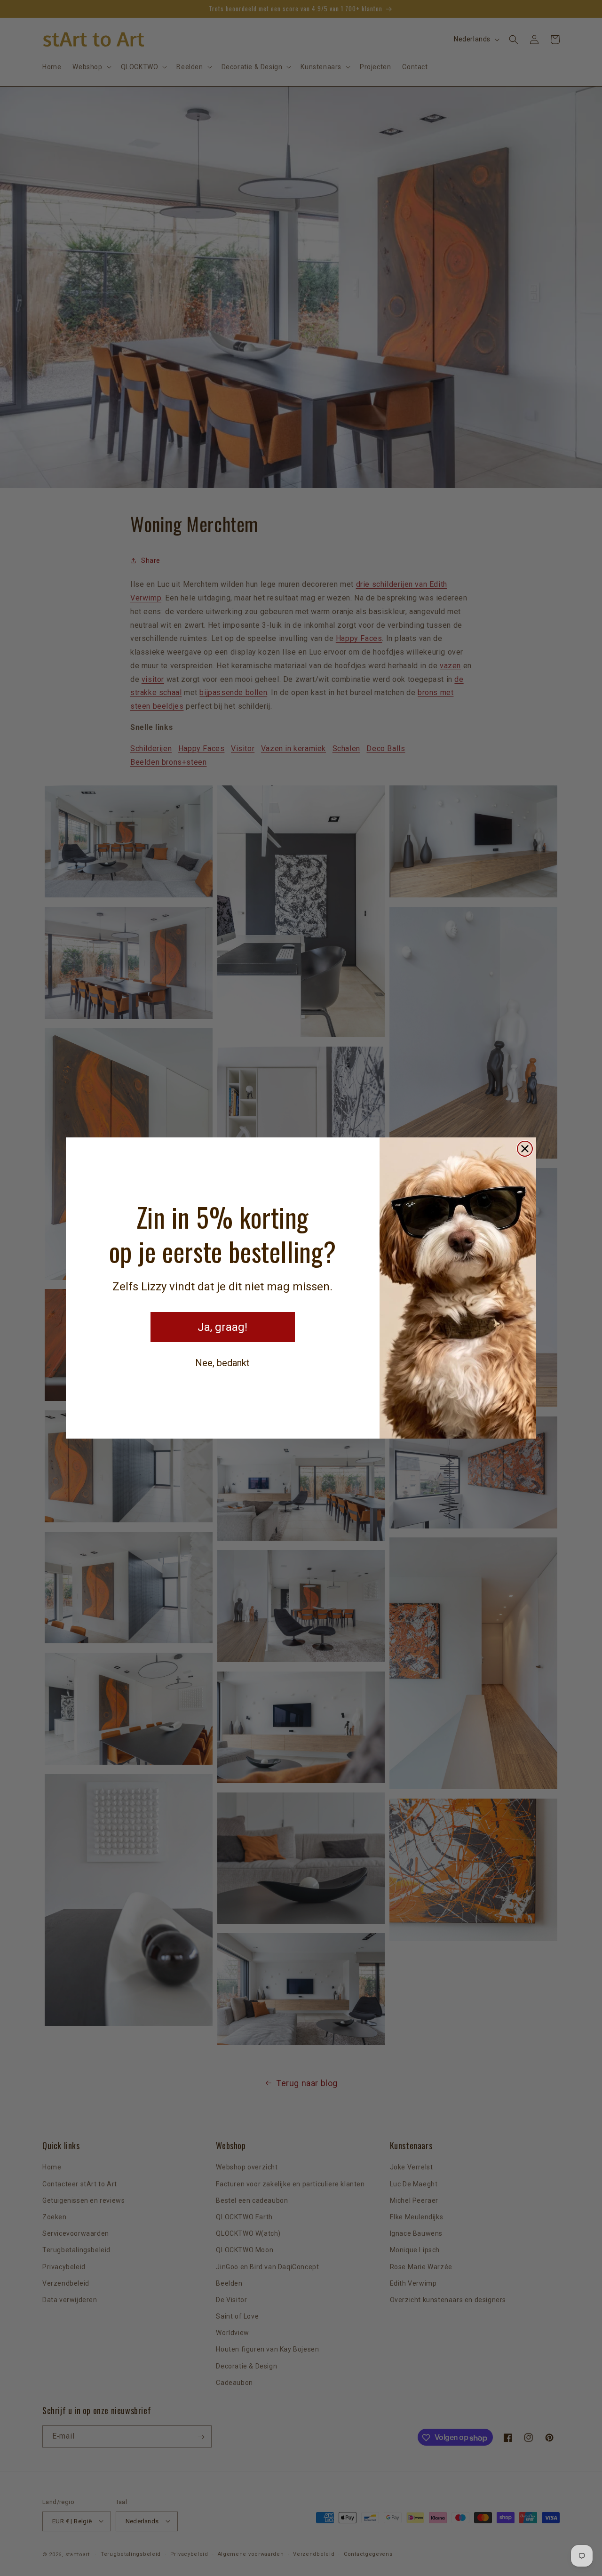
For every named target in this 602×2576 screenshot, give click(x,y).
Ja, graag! (222, 1327)
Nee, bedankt (222, 1363)
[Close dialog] (525, 1149)
